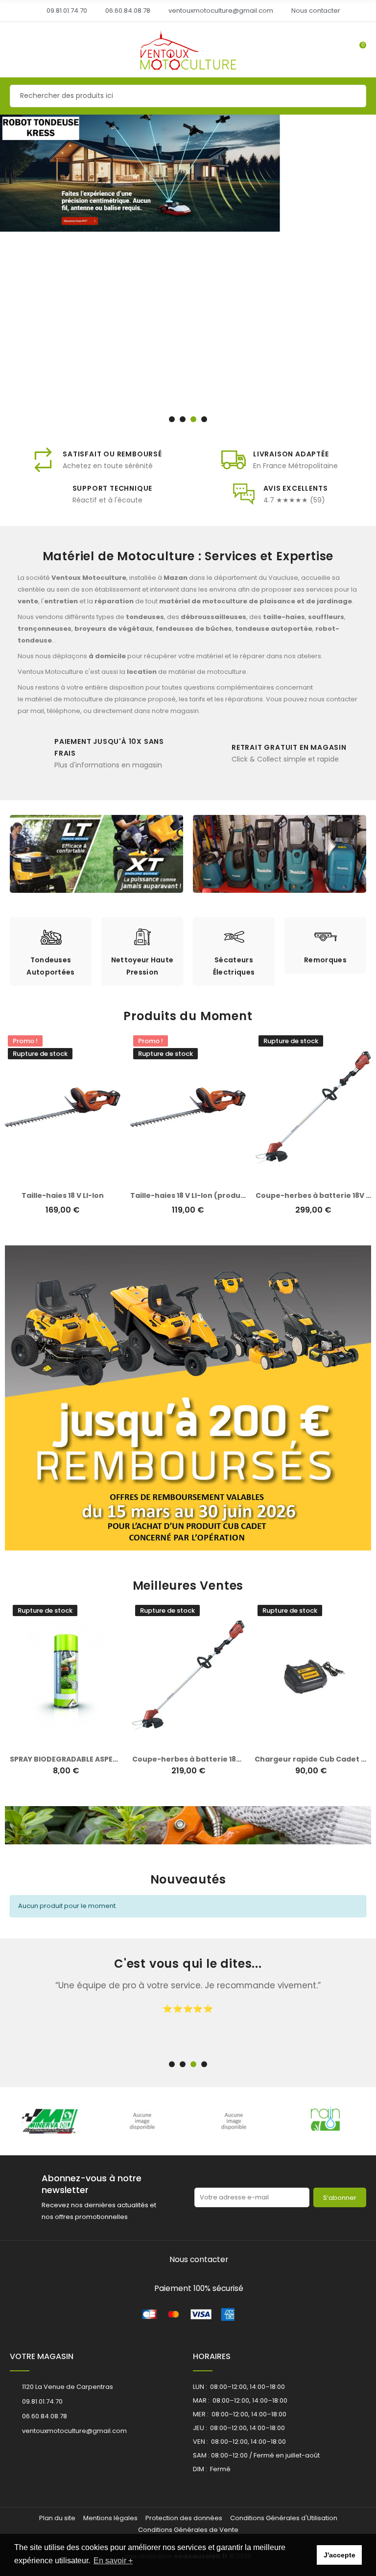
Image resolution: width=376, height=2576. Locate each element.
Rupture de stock (56, 1742)
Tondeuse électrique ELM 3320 (67, 1759)
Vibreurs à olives (325, 960)
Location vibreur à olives (188, 1759)
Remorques (142, 960)
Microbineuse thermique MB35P (314, 1759)
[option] (188, 271)
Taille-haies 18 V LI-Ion (63, 1195)
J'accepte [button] (340, 2555)
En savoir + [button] (113, 2561)
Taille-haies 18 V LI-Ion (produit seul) (198, 1195)
